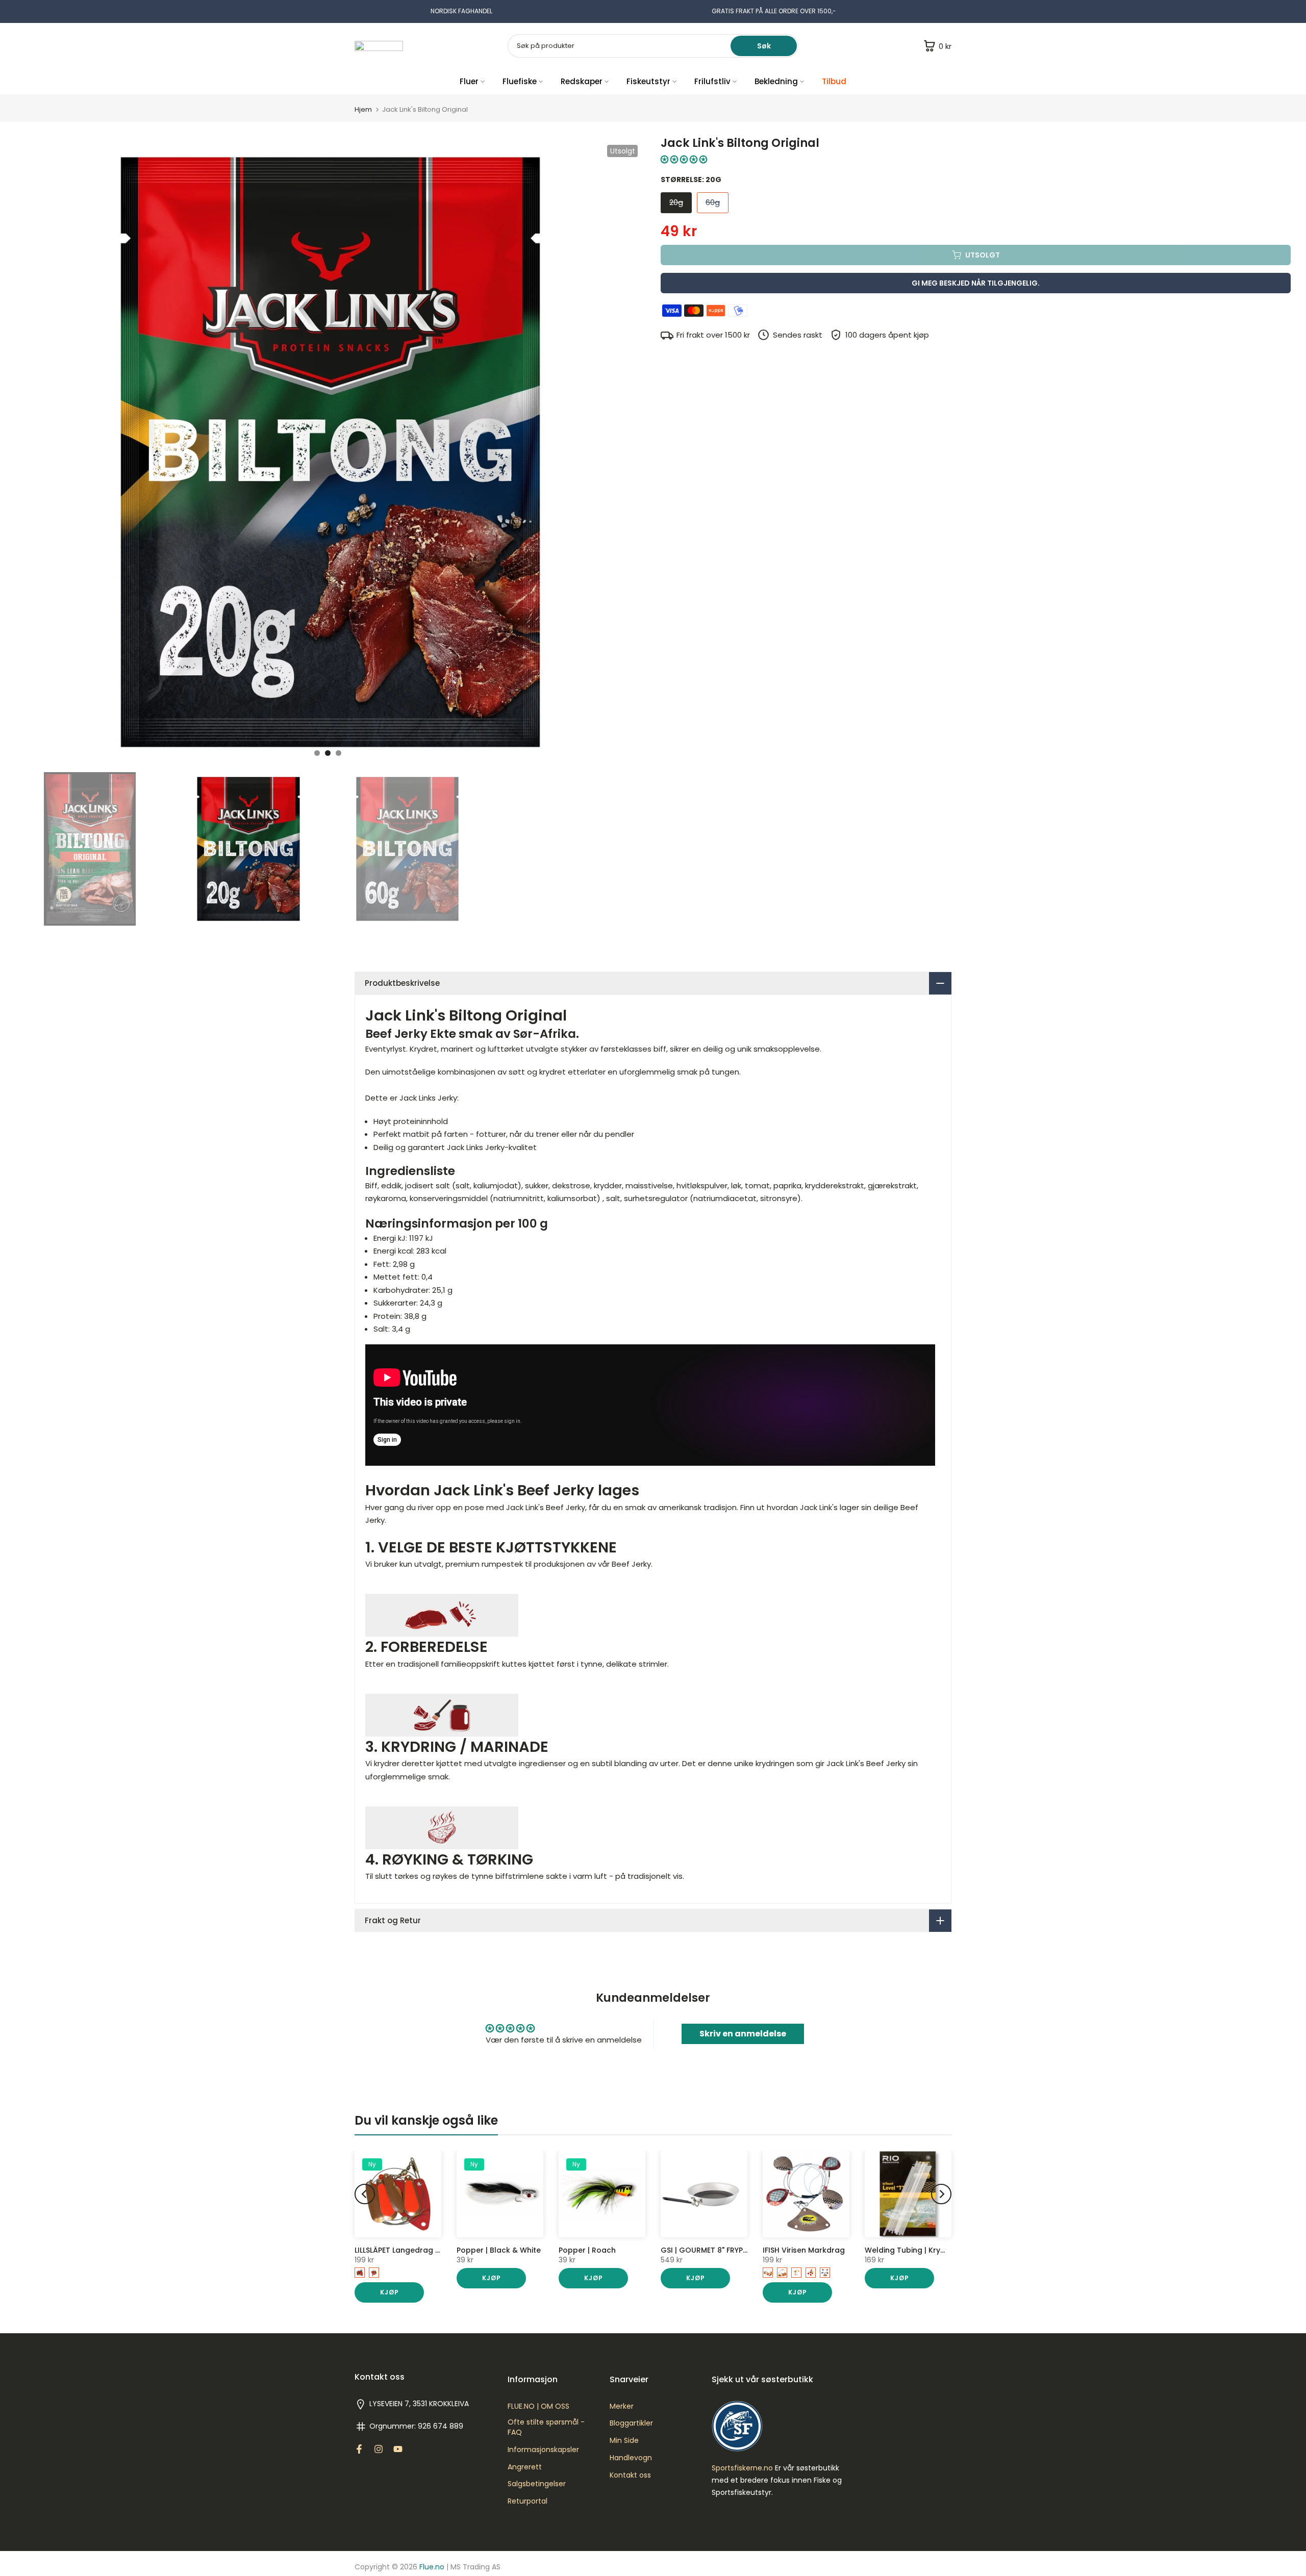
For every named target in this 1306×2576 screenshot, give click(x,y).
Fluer (469, 81)
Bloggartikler (631, 2423)
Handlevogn (631, 2458)
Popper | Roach (587, 2250)
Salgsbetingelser (537, 2484)
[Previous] (365, 2194)
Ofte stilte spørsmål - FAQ (546, 2427)
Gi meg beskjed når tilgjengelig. (976, 283)
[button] (684, 159)
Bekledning (776, 81)
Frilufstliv (712, 81)
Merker (622, 2406)
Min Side (624, 2441)
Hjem (363, 109)
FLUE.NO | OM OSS (538, 2406)
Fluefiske (520, 81)
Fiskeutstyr (648, 81)
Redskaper (582, 81)
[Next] (941, 2194)
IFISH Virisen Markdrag (804, 2250)
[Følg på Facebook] (359, 2449)
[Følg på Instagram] (379, 2449)
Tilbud (834, 81)
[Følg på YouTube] (398, 2449)
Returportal (528, 2501)
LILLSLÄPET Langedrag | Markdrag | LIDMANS (434, 2250)
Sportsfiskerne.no (742, 2468)
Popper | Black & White (499, 2250)
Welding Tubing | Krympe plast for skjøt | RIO (948, 2250)
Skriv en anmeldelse (743, 2034)
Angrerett (525, 2467)
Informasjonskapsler (543, 2450)
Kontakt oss (630, 2475)
